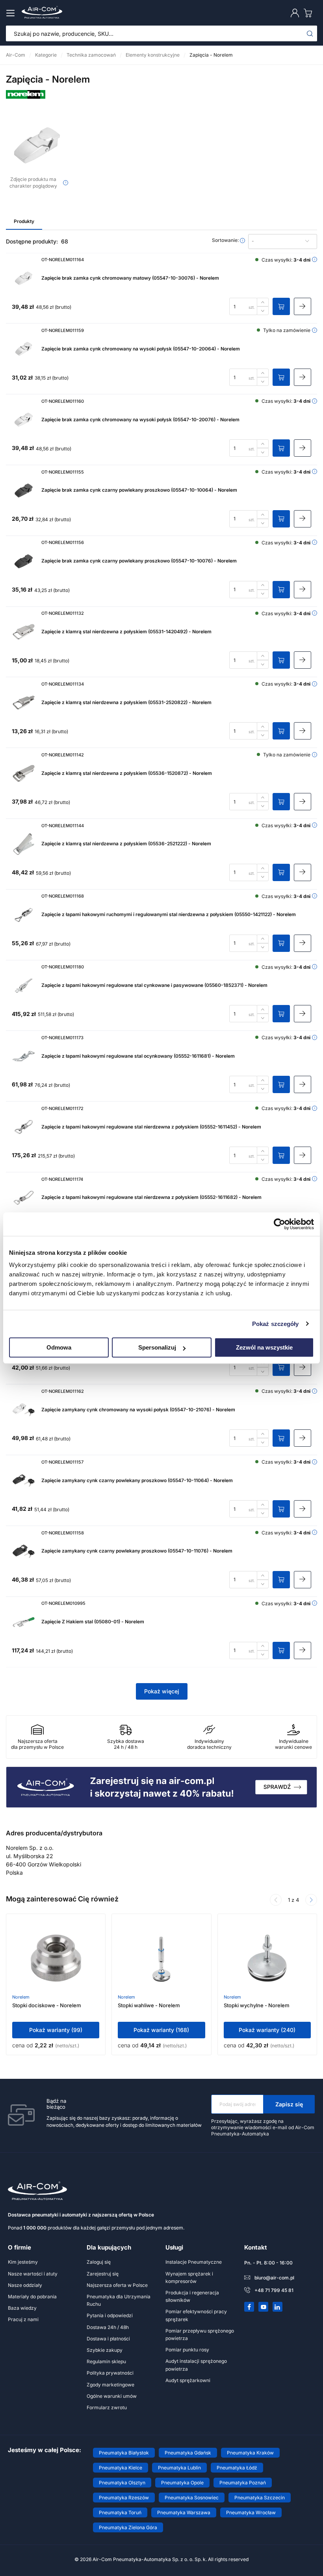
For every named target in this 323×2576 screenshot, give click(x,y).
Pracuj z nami (23, 2319)
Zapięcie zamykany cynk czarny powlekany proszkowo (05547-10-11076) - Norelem (137, 1551)
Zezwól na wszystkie (264, 1347)
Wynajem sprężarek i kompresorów (189, 2277)
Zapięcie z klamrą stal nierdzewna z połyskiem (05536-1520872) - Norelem (127, 773)
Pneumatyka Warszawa (184, 2512)
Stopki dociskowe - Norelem (47, 2005)
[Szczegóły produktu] (303, 306)
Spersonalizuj (157, 1347)
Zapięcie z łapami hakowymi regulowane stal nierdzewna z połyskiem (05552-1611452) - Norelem (151, 1127)
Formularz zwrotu (107, 2407)
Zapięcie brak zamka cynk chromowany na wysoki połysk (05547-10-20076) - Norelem (140, 419)
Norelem (21, 1997)
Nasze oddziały (25, 2285)
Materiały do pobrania (32, 2297)
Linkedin (278, 2307)
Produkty (24, 221)
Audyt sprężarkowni (188, 2380)
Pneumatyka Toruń (120, 2512)
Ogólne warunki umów (112, 2396)
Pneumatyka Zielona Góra (128, 2527)
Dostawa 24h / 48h (108, 2327)
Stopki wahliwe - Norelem (149, 2005)
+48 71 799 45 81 (274, 2290)
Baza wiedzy (22, 2308)
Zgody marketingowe (110, 2385)
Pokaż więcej (162, 1691)
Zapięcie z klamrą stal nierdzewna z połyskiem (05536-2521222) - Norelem (126, 844)
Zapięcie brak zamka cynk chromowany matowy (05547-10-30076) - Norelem (130, 278)
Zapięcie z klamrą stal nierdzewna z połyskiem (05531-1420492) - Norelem (126, 632)
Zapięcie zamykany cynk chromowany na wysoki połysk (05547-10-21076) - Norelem (138, 1410)
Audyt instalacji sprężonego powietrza (196, 2365)
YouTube (264, 2307)
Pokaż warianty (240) (267, 2030)
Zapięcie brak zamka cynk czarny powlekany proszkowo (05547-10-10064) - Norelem (139, 490)
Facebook (249, 2307)
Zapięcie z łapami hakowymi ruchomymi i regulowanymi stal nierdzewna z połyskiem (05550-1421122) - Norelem (169, 914)
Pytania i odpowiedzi (110, 2315)
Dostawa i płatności (108, 2339)
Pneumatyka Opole (182, 2483)
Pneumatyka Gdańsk (188, 2453)
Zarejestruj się (103, 2274)
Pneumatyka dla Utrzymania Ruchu (119, 2300)
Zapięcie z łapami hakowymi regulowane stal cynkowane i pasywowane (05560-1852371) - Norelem (154, 985)
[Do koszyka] (281, 306)
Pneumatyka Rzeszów (124, 2498)
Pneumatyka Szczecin (260, 2498)
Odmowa (59, 1347)
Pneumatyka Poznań (243, 2483)
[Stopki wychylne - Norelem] (267, 1959)
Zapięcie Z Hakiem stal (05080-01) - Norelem (93, 1622)
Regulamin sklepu (106, 2361)
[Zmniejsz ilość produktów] (263, 311)
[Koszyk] (310, 13)
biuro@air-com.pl (274, 2278)
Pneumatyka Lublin (179, 2468)
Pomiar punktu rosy (187, 2350)
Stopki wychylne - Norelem (257, 2005)
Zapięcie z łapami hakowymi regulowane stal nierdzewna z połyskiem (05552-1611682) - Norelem (151, 1197)
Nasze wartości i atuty (33, 2274)
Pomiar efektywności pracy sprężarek (196, 2315)
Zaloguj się (99, 2262)
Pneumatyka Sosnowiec (192, 2498)
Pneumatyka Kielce (121, 2468)
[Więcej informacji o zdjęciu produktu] (66, 183)
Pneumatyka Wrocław (251, 2512)
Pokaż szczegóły (276, 1324)
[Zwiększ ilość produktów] (263, 302)
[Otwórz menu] (12, 13)
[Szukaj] (310, 33)
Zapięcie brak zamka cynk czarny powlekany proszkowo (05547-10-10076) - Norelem (139, 561)
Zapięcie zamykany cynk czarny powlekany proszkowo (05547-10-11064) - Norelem (137, 1480)
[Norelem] (26, 97)
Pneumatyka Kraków (250, 2453)
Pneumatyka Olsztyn (122, 2483)
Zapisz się (289, 2104)
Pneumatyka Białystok (124, 2453)
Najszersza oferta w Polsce (117, 2285)
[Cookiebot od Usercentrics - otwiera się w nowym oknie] (279, 1224)
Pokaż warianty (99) (56, 2030)
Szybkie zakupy (105, 2350)
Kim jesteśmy (23, 2262)
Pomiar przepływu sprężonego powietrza (200, 2334)
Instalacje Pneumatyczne (194, 2262)
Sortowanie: (226, 240)
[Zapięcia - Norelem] (37, 145)
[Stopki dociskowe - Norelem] (56, 1959)
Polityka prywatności (110, 2373)
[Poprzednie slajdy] (276, 1900)
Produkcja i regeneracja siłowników (192, 2296)
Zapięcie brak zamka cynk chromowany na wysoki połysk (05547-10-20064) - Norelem (141, 349)
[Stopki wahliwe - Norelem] (161, 1959)
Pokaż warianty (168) (161, 2030)
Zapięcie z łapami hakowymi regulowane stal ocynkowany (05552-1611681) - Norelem (138, 1056)
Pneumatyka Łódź (237, 2468)
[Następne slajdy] (311, 1900)
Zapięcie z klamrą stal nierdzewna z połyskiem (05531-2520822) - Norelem (126, 702)
